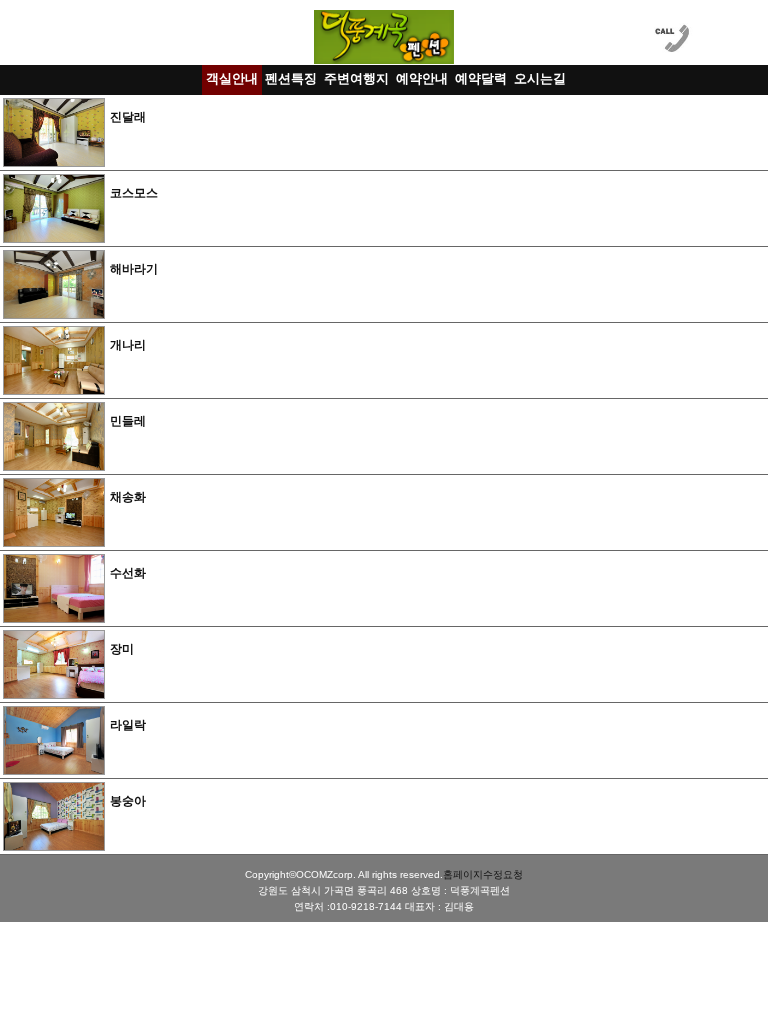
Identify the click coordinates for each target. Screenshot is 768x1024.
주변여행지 (356, 78)
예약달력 (481, 78)
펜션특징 (291, 78)
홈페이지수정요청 (483, 874)
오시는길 (540, 78)
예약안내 (422, 78)
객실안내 (232, 78)
